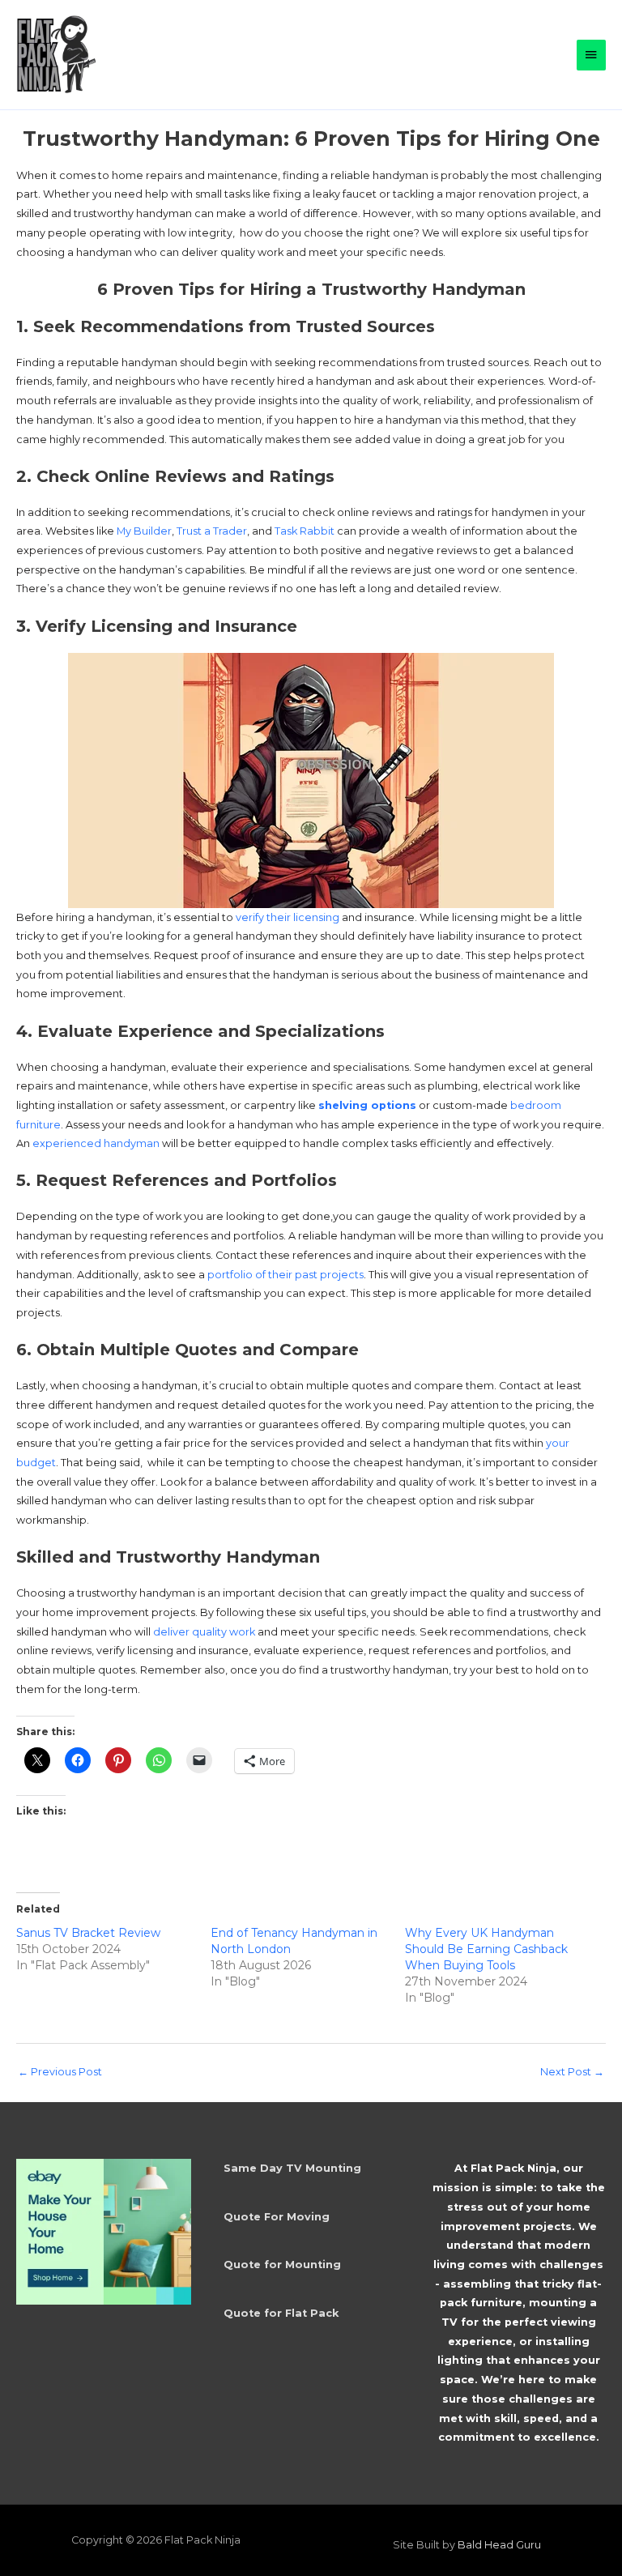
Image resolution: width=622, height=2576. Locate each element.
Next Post (572, 2072)
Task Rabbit (305, 531)
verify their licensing (288, 917)
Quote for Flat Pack (281, 2313)
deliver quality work (204, 1632)
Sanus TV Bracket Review (88, 1933)
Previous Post (60, 2072)
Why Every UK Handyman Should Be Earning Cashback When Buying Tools (486, 1949)
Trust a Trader (212, 531)
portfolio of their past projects (285, 1275)
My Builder (144, 531)
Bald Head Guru (499, 2545)
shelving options (367, 1105)
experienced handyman (96, 1143)
